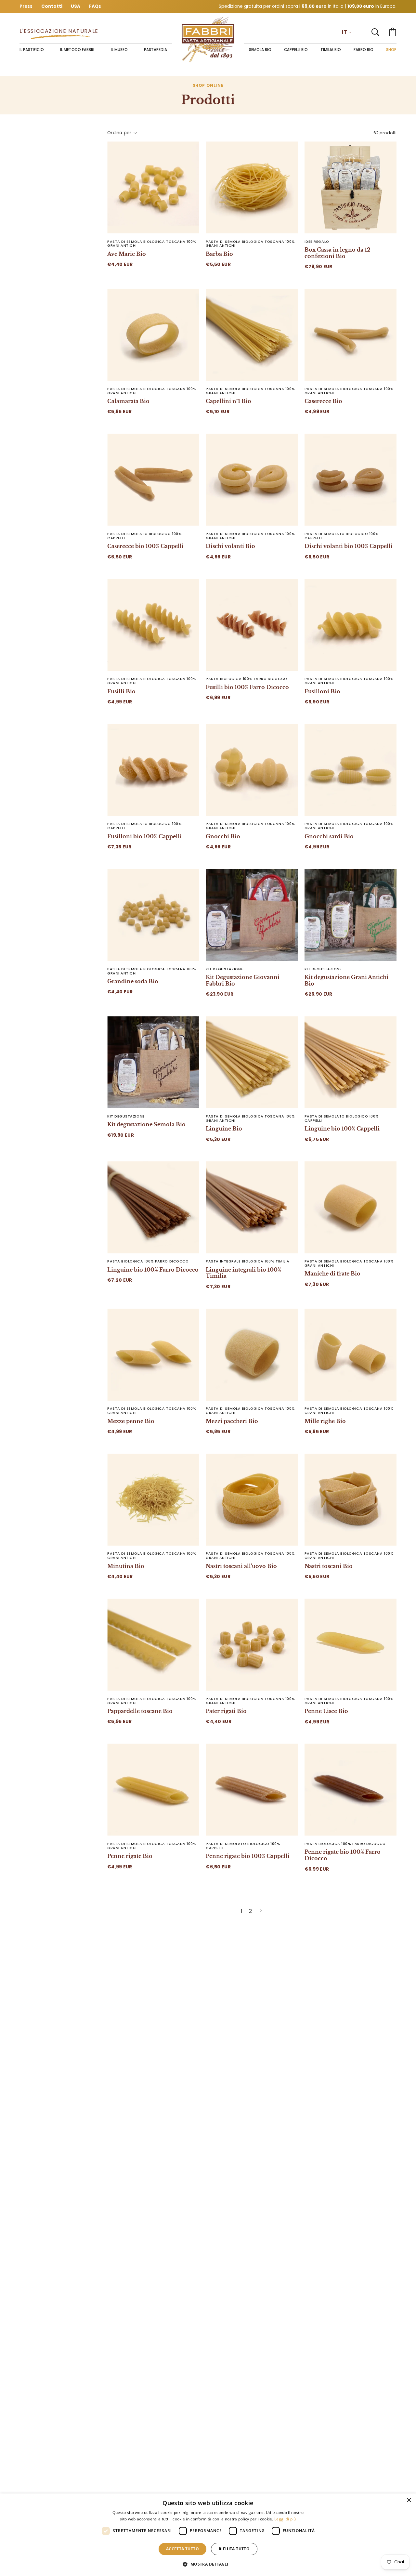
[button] (375, 32)
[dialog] (208, 2535)
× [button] (409, 2500)
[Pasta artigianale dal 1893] (208, 39)
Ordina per (119, 132)
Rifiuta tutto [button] (234, 2549)
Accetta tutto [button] (182, 2549)
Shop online (208, 85)
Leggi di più (285, 2519)
